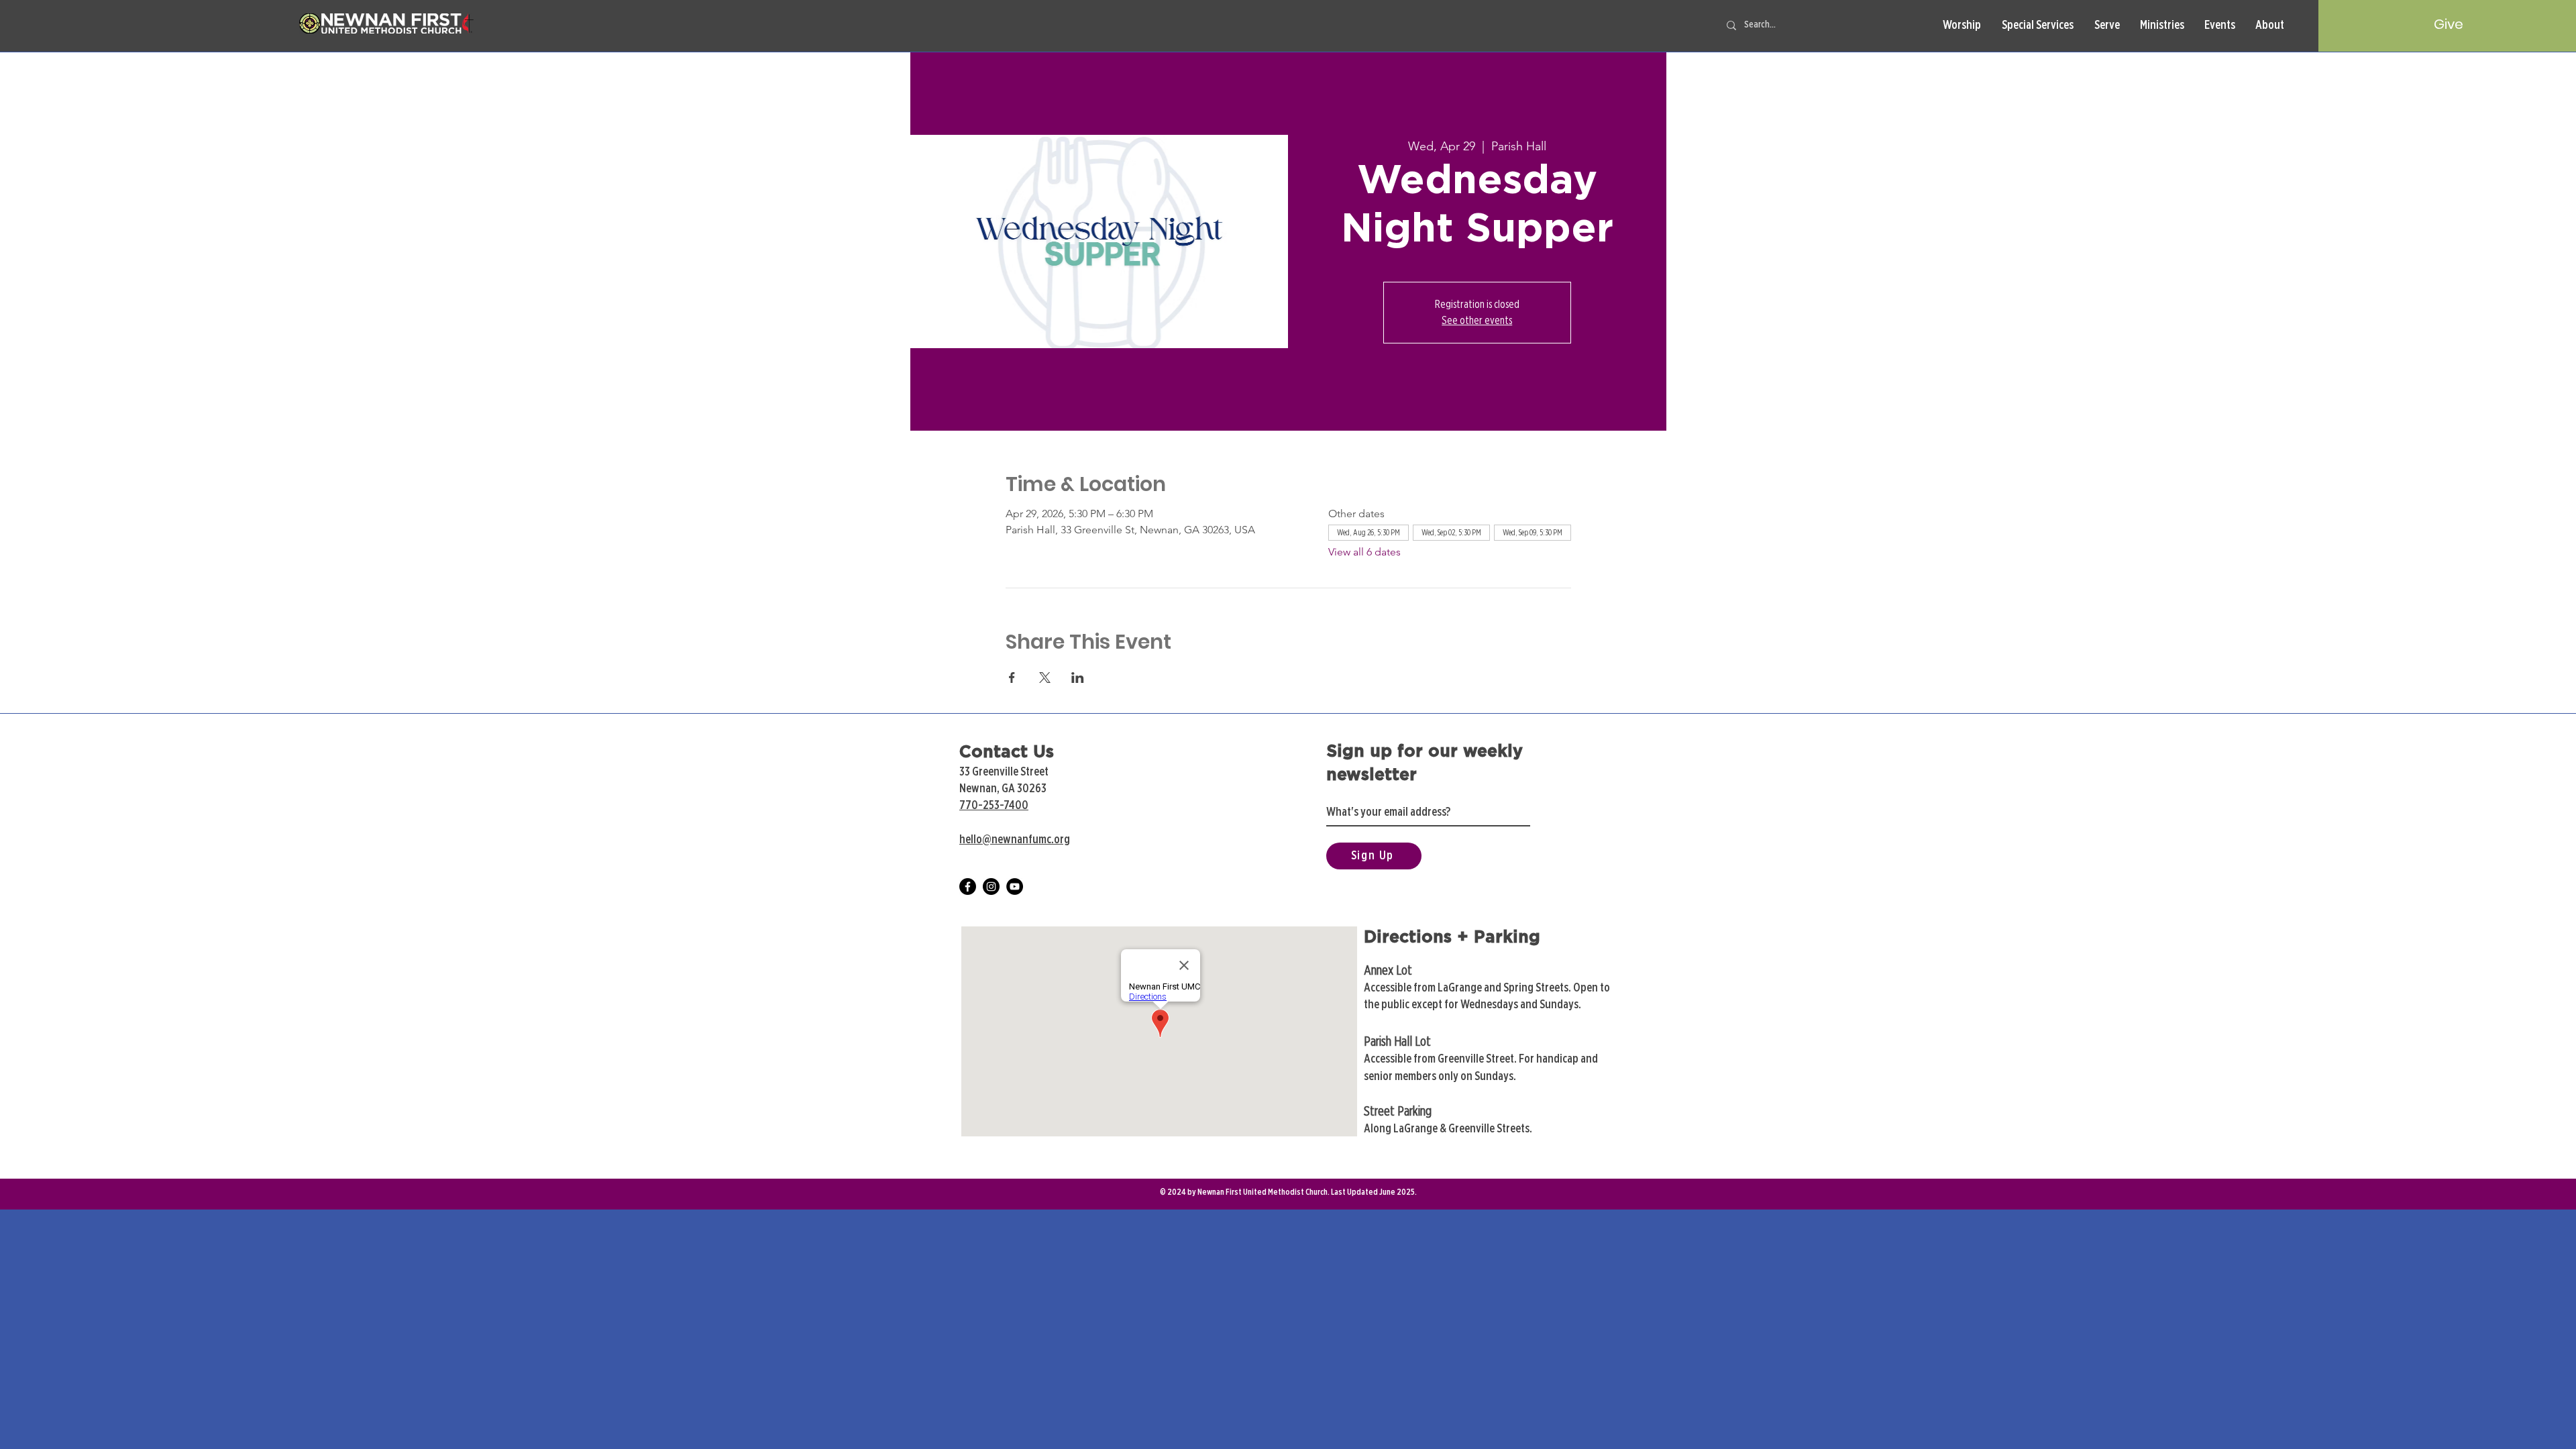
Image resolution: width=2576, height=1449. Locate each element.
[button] (1962, 26)
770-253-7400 (994, 806)
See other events (1477, 321)
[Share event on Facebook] (1012, 678)
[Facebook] (968, 887)
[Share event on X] (1045, 678)
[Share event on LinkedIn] (1078, 678)
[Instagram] (991, 887)
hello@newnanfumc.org (1015, 840)
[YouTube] (1015, 887)
